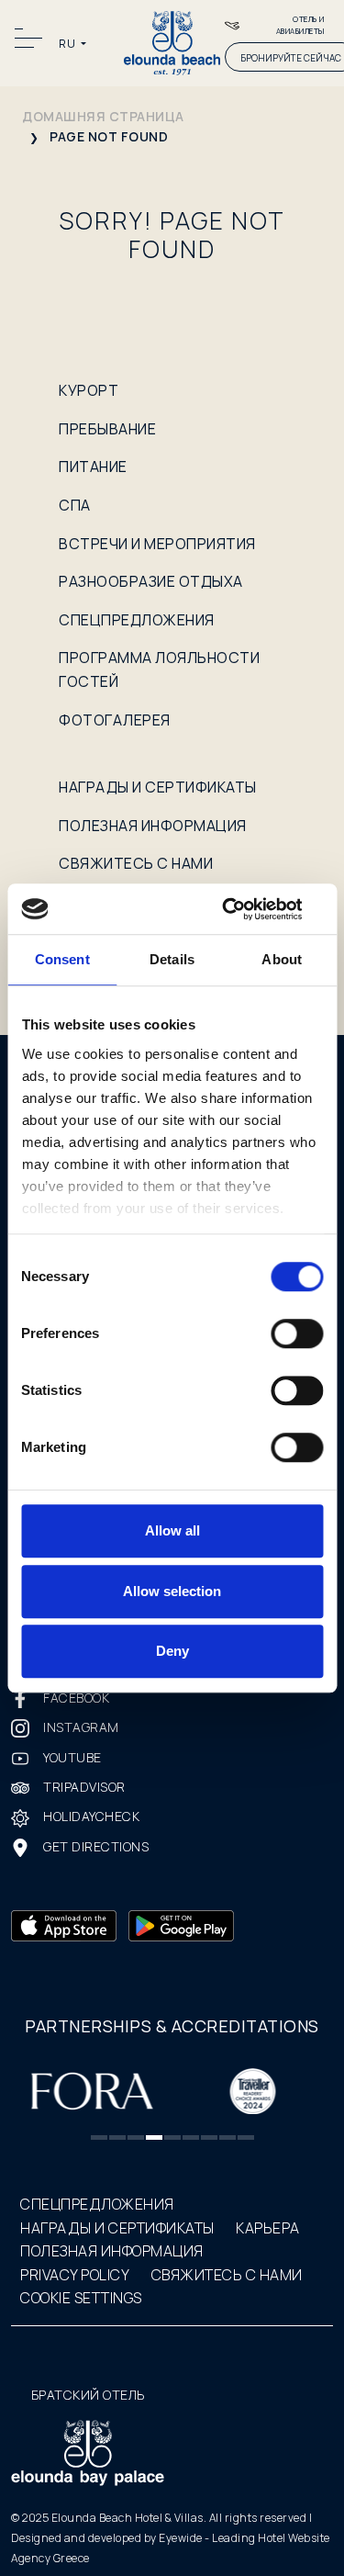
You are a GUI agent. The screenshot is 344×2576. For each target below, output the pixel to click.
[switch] (297, 1333)
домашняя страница (103, 116)
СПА (75, 505)
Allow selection (172, 1591)
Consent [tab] (62, 959)
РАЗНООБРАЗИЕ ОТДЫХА (151, 581)
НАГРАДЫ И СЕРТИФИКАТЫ (158, 787)
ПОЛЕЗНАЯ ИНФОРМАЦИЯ (153, 826)
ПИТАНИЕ (93, 467)
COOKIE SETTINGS (81, 2298)
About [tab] (282, 959)
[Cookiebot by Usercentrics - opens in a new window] (245, 909)
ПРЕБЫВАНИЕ (107, 429)
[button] (99, 2137)
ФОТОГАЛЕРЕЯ (115, 720)
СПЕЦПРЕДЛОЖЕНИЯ (137, 620)
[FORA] (91, 2090)
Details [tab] (172, 959)
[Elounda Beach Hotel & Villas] (172, 42)
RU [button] (68, 44)
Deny (172, 1651)
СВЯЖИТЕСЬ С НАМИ (136, 863)
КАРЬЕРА (268, 2228)
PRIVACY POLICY (75, 2275)
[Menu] (31, 38)
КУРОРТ (89, 390)
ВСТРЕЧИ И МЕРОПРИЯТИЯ (157, 544)
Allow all (172, 1530)
